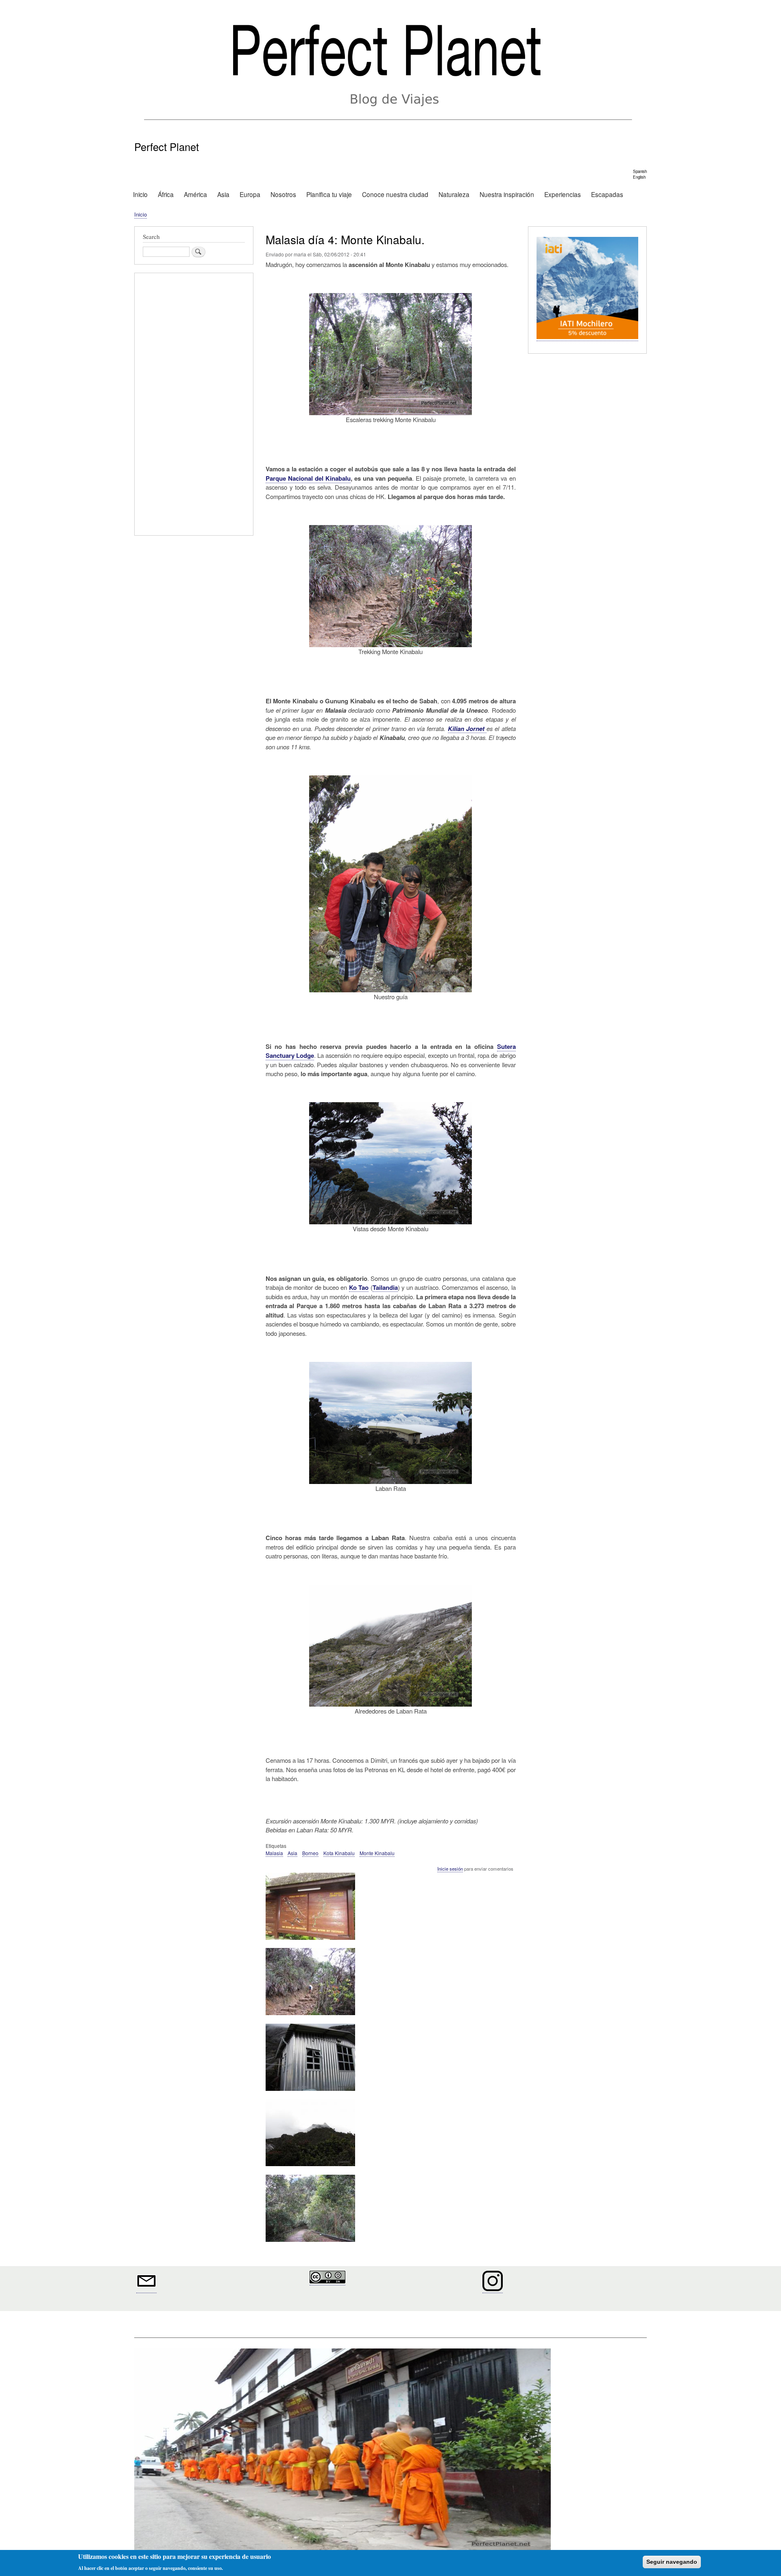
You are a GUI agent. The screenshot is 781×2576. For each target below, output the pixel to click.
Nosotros (283, 194)
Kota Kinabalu (339, 1853)
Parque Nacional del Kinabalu (308, 478)
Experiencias (563, 194)
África (166, 194)
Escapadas (607, 194)
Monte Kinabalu (377, 1853)
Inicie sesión (450, 1869)
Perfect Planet (167, 147)
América (195, 194)
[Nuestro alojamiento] (310, 2094)
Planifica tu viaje (329, 194)
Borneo (310, 1853)
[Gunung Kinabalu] (310, 2170)
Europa (250, 194)
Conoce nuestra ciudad (395, 194)
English (639, 177)
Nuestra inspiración (507, 194)
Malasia (274, 1853)
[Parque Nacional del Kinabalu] (310, 1943)
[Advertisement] (194, 405)
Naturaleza (454, 194)
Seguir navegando (672, 2562)
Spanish (640, 171)
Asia (223, 194)
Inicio (140, 194)
